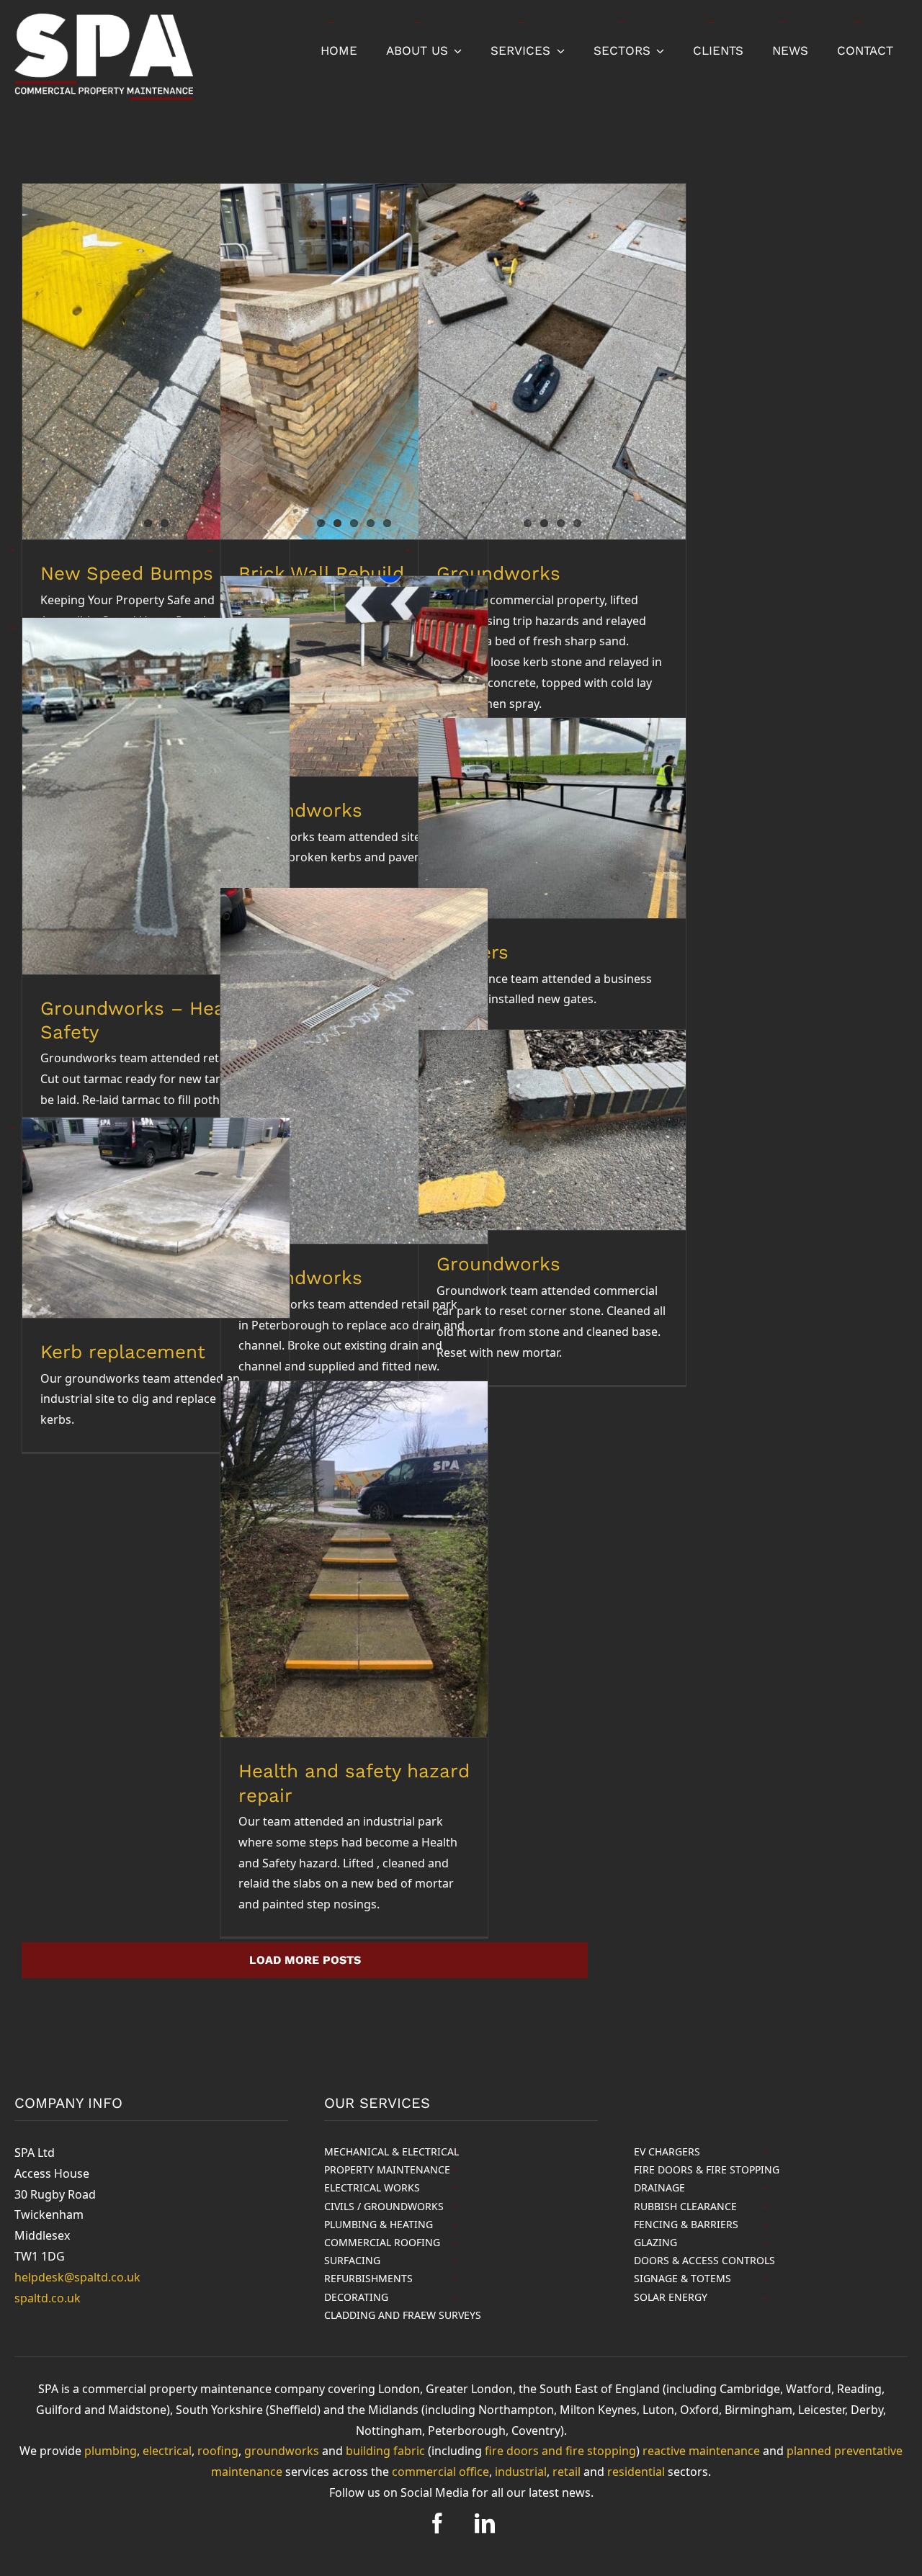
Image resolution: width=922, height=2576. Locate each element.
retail (567, 2472)
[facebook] (437, 2523)
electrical (167, 2451)
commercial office (440, 2472)
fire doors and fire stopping (560, 2451)
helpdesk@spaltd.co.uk (77, 2277)
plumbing (111, 2451)
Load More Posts (305, 1960)
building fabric (385, 2451)
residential (636, 2472)
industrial (521, 2472)
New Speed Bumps (127, 573)
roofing (218, 2451)
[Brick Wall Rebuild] (354, 362)
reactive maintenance (701, 2451)
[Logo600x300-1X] (104, 17)
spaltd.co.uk (48, 2298)
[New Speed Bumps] (156, 362)
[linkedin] (485, 2523)
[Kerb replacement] (156, 1218)
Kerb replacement (123, 1352)
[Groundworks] (552, 362)
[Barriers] (552, 818)
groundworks (282, 2451)
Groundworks (498, 1264)
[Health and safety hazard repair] (354, 1559)
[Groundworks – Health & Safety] (156, 796)
